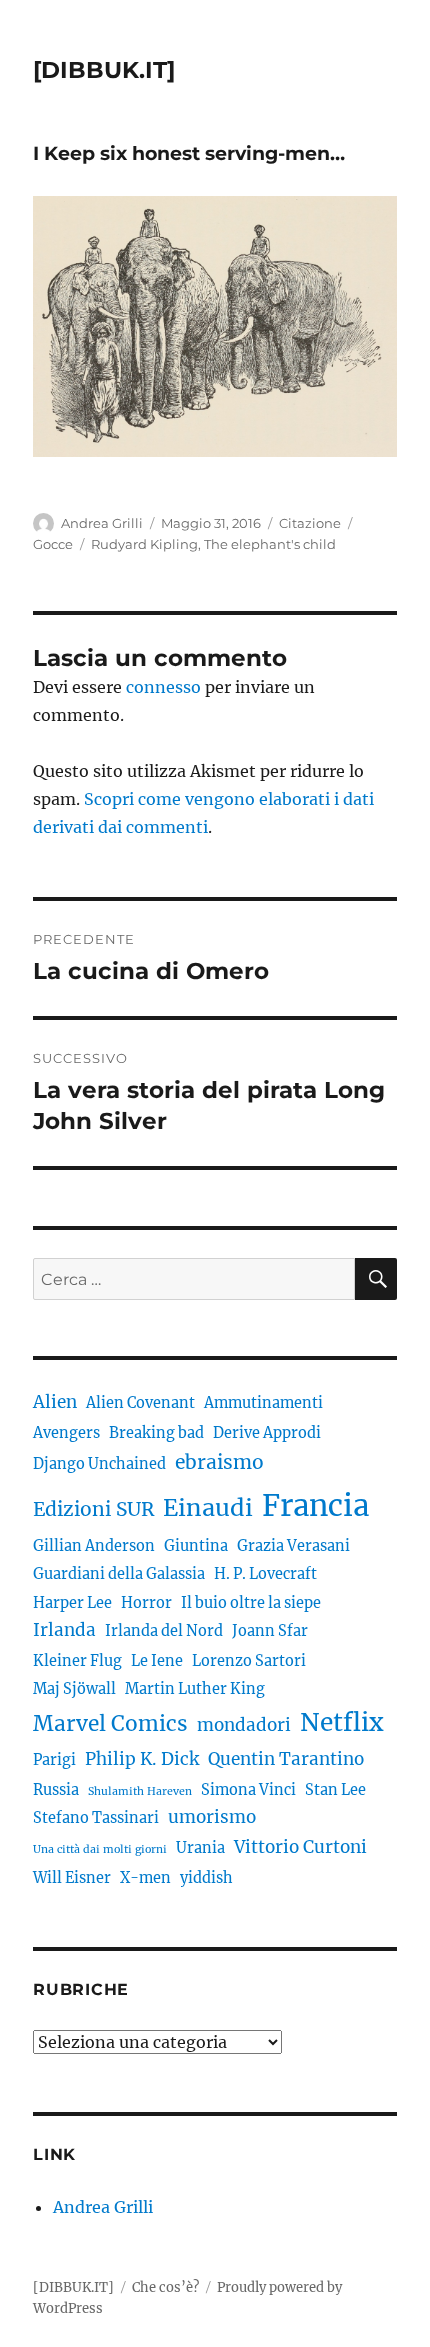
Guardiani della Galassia (119, 1574)
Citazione (310, 523)
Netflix (342, 1722)
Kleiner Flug (77, 1661)
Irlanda (64, 1630)
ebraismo (219, 1462)
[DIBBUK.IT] (104, 70)
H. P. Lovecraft (265, 1574)
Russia (56, 1790)
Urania (200, 1848)
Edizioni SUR (93, 1509)
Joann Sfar (270, 1631)
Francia (315, 1505)
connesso (163, 687)
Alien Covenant (140, 1403)
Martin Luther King (195, 1689)
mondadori (244, 1725)
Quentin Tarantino (286, 1759)
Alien (55, 1402)
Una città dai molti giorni (100, 1849)
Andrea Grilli (102, 523)
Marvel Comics (110, 1723)
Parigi (54, 1760)
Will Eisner (72, 1878)
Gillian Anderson (94, 1546)
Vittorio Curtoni (300, 1847)
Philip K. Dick (142, 1759)
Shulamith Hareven (140, 1791)
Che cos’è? (165, 2287)
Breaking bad (156, 1433)
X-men (145, 1878)
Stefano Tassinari (96, 1818)
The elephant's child (270, 544)
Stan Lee (335, 1790)
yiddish (206, 1878)
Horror (146, 1603)
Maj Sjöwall (74, 1689)
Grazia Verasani (293, 1546)
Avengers (66, 1433)
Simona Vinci (248, 1790)
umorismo (212, 1817)
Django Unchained (99, 1464)
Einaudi (208, 1507)
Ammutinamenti (263, 1403)
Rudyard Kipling (144, 544)
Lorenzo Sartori (249, 1661)
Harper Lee (72, 1603)
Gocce (53, 544)
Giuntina (196, 1546)
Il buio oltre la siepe (251, 1603)
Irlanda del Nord (164, 1631)
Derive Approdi (267, 1433)
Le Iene (157, 1661)
